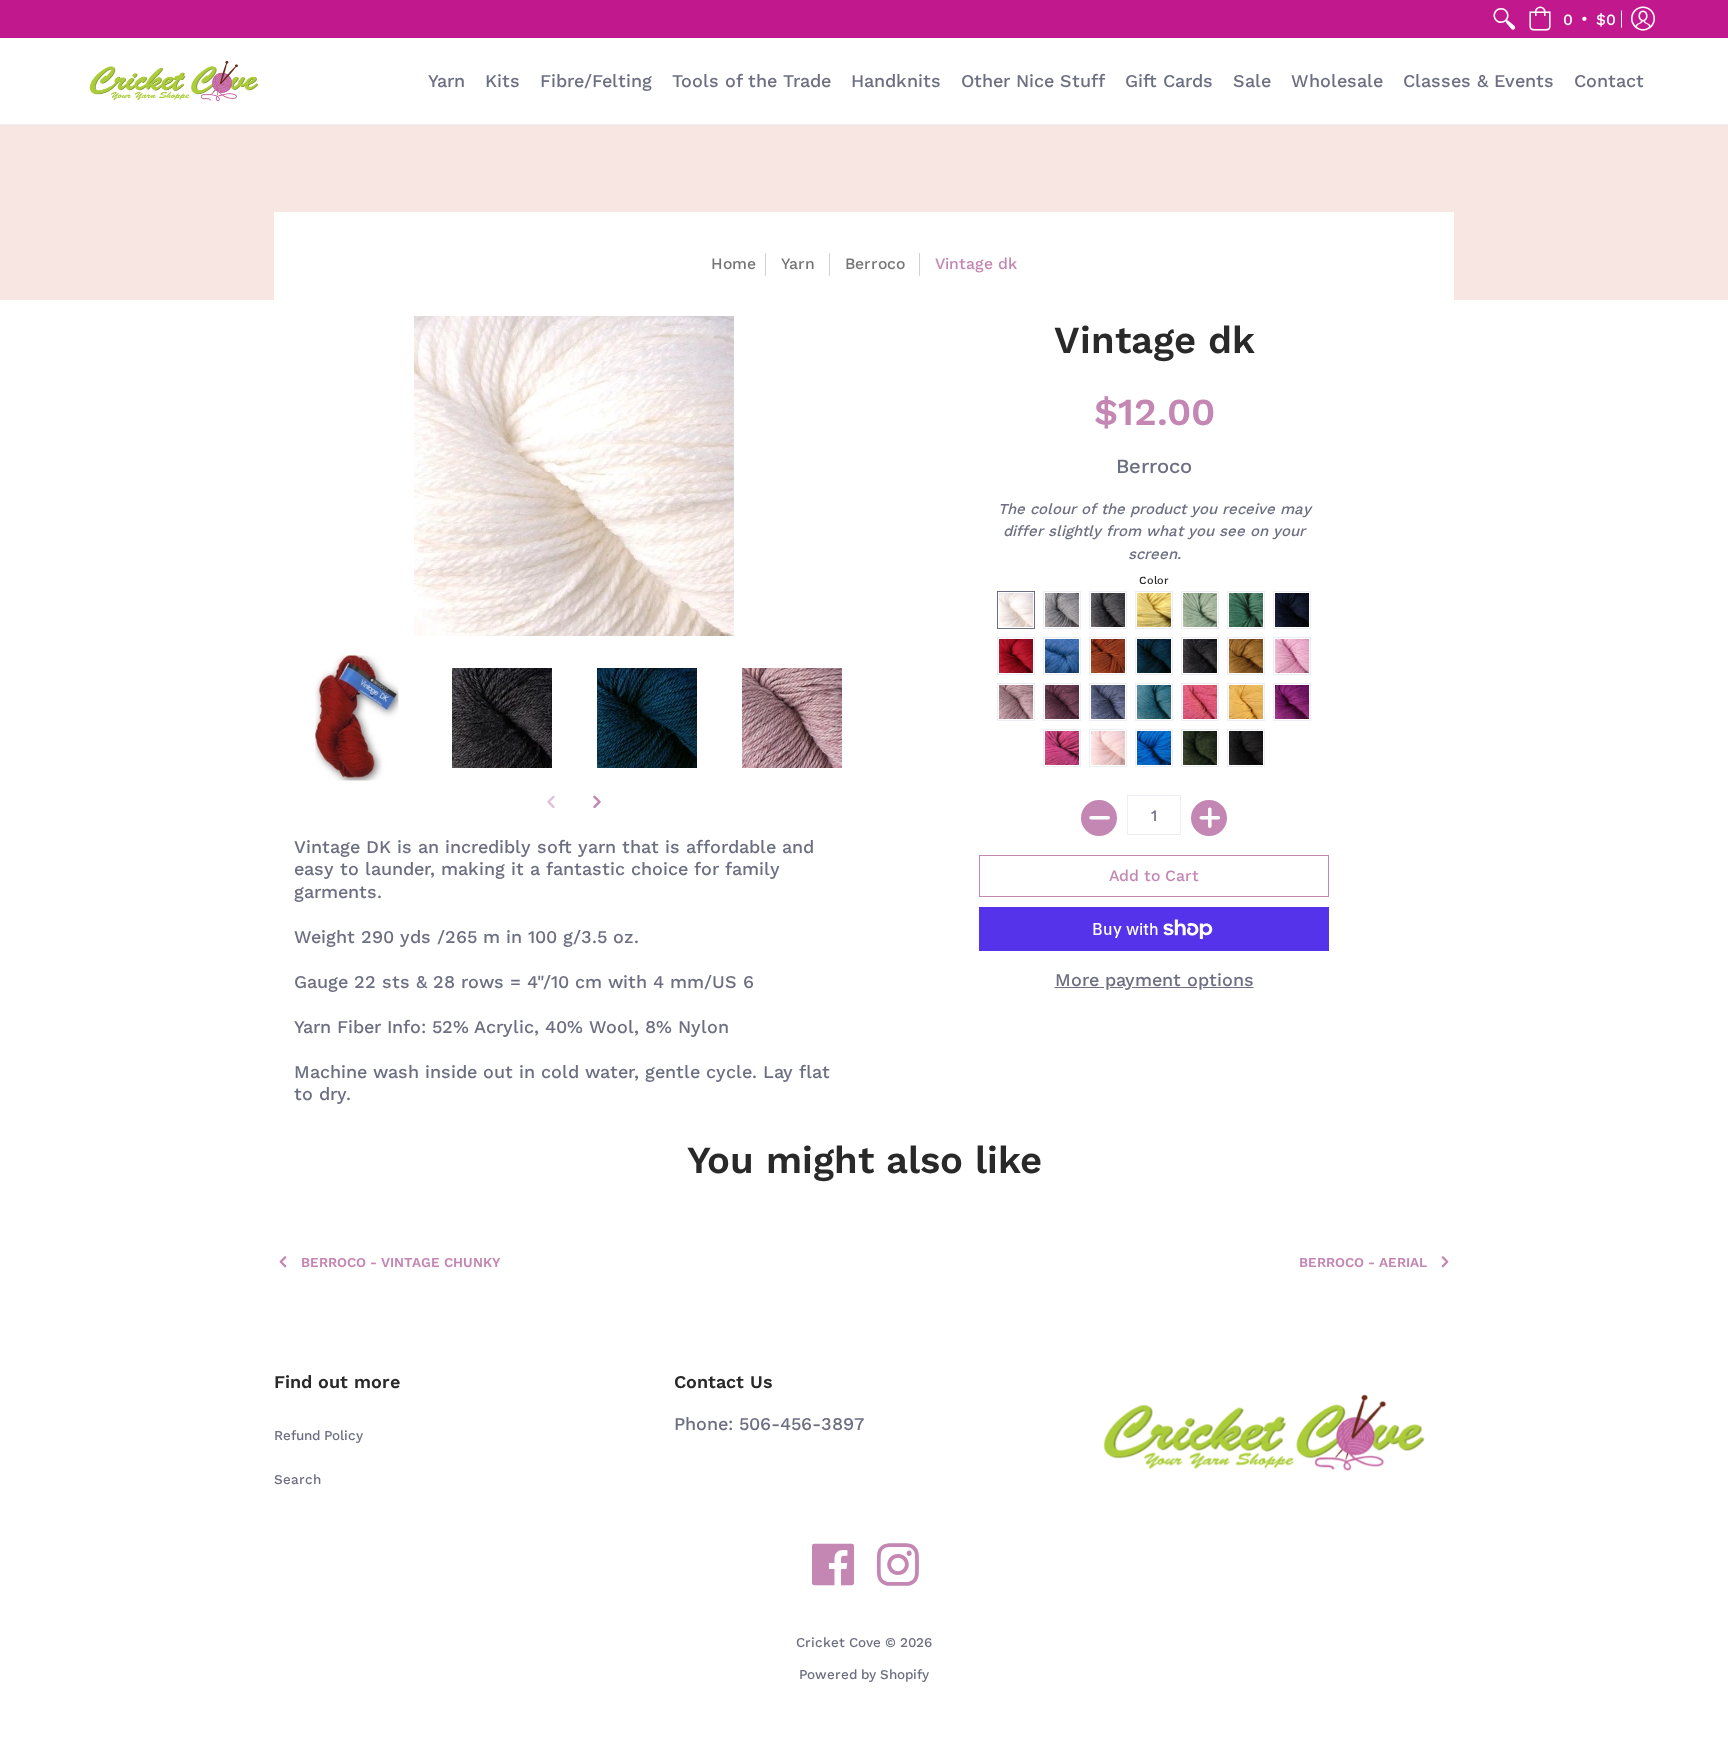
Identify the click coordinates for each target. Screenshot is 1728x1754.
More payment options (1154, 979)
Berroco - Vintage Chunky (400, 1262)
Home (733, 263)
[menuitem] (1504, 19)
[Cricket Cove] (174, 81)
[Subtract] (1099, 818)
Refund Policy (318, 1435)
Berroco (875, 263)
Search (297, 1479)
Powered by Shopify (864, 1674)
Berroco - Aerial (1363, 1262)
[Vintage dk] (356, 718)
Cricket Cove (838, 1642)
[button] (1572, 19)
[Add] (1209, 818)
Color (1154, 580)
